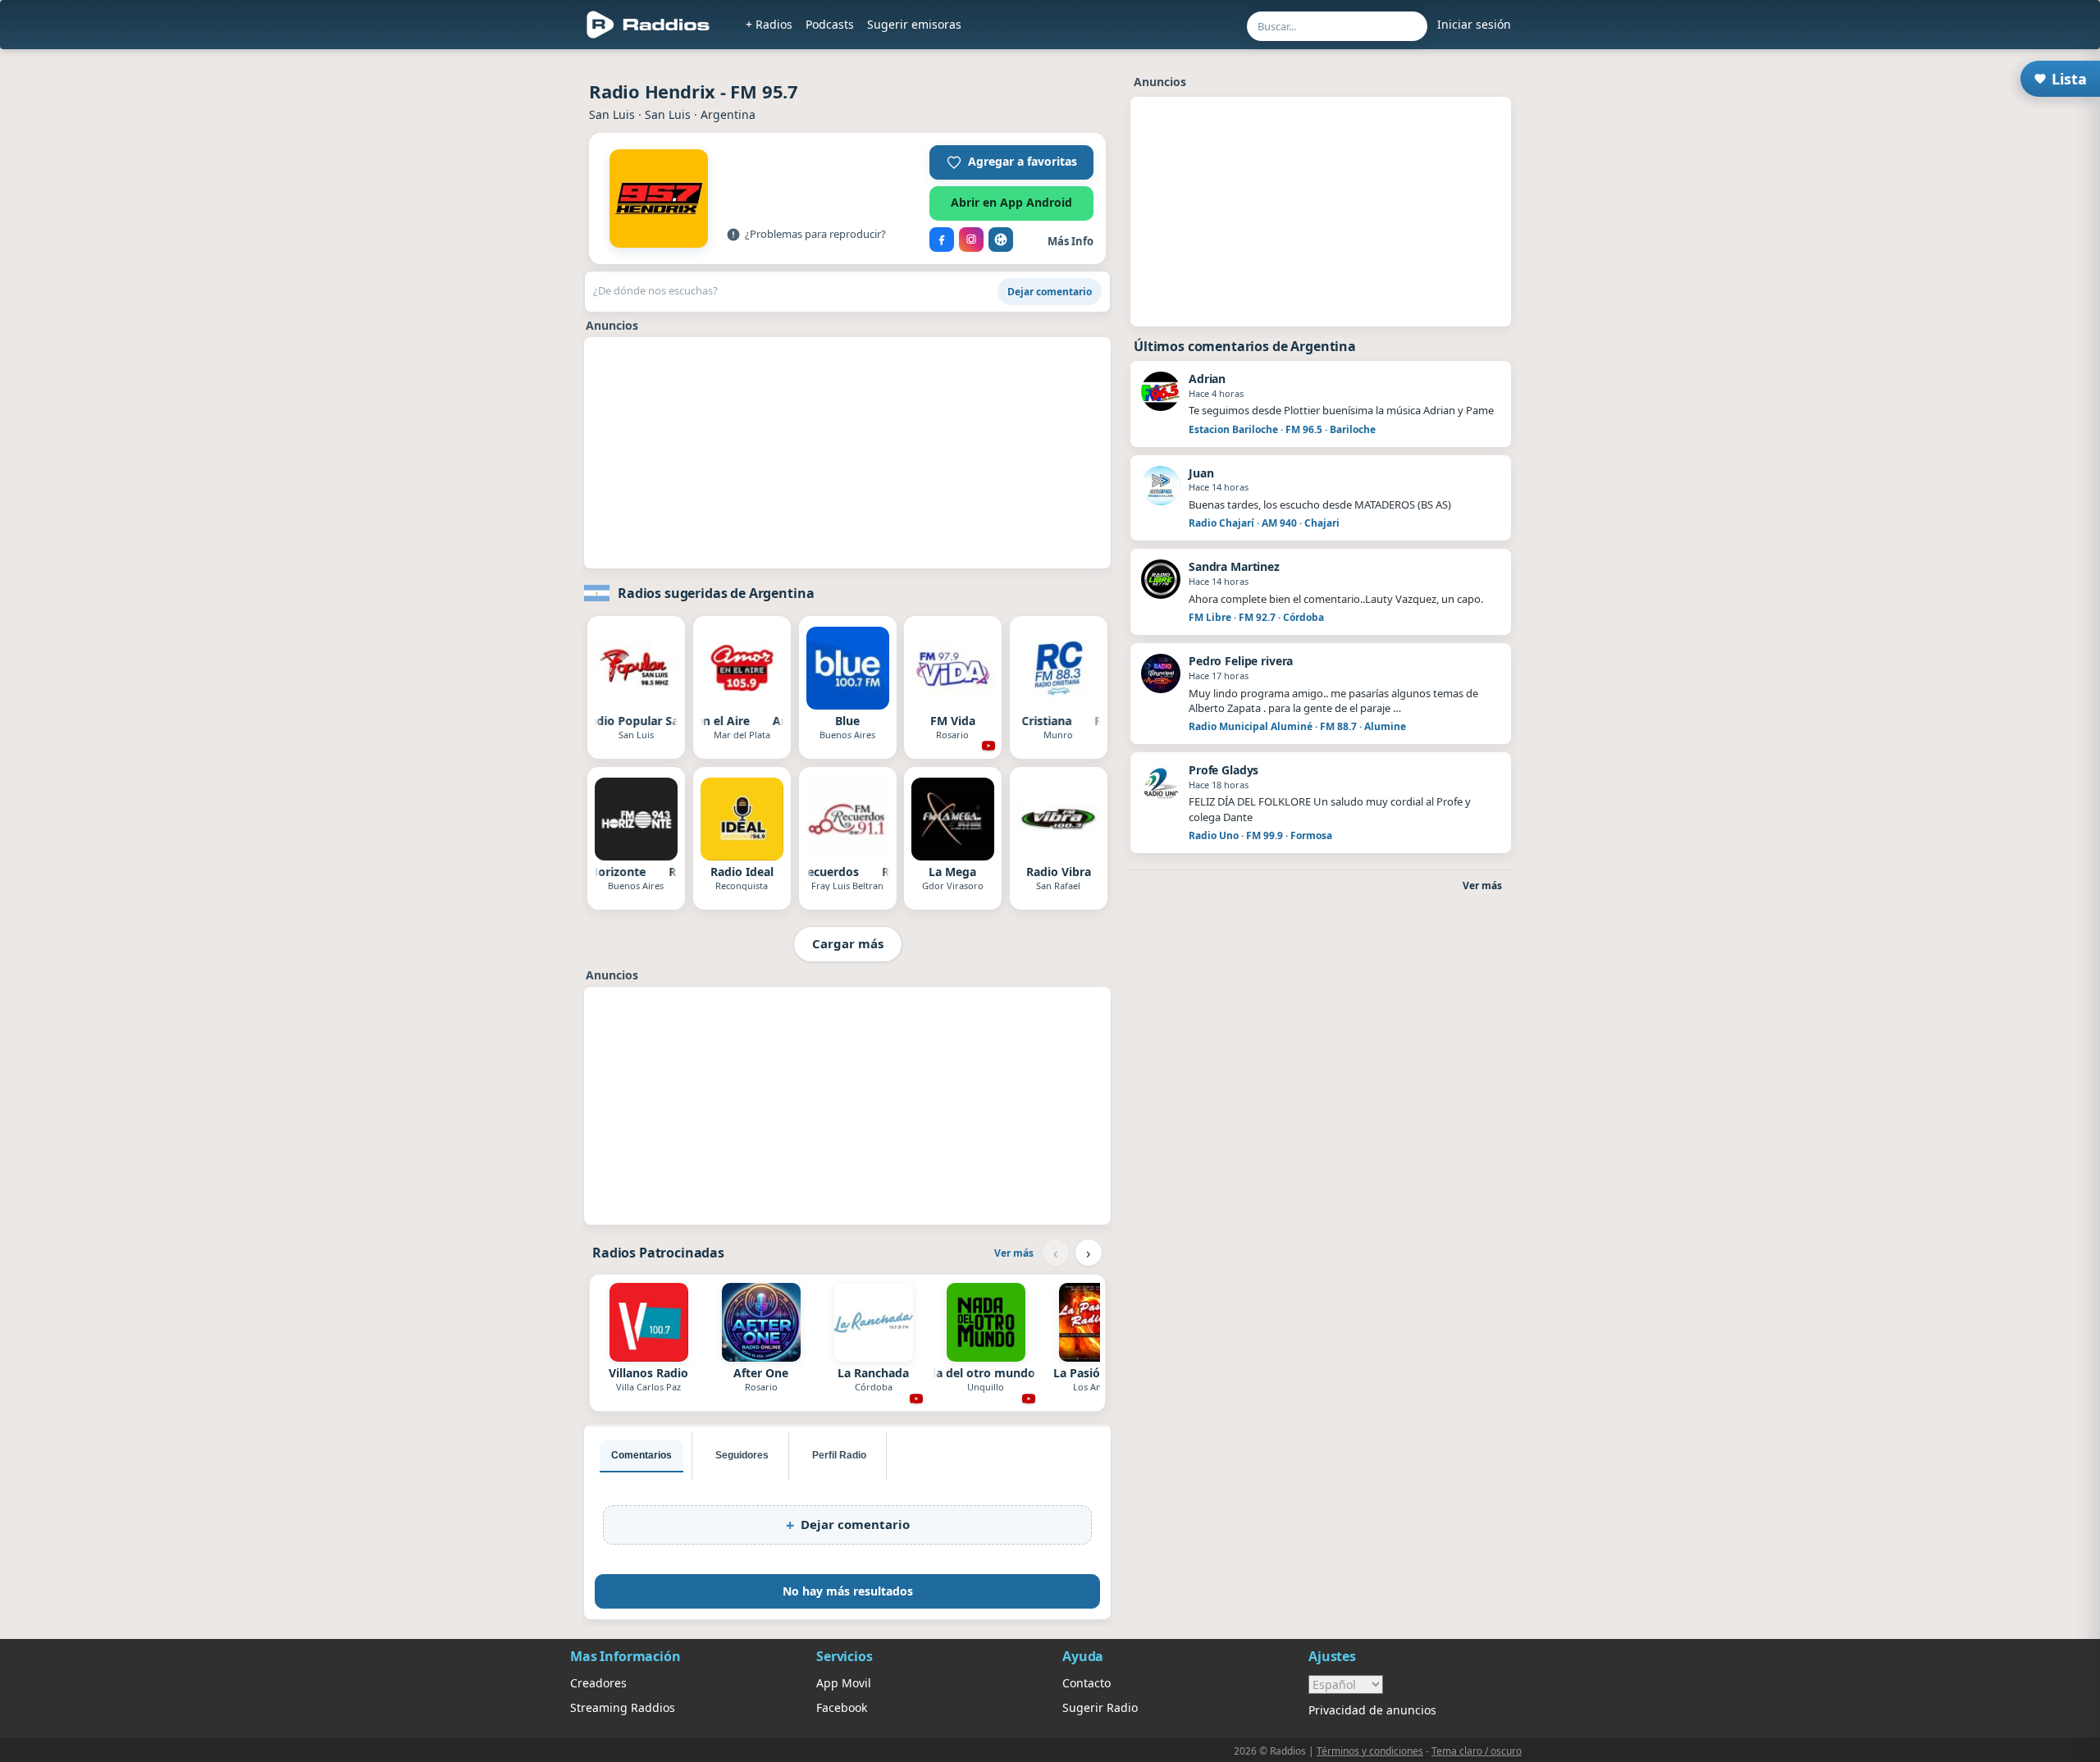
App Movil (844, 1683)
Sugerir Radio (1100, 1707)
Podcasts (830, 24)
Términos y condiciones (1370, 1751)
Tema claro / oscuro (1477, 1751)
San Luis (612, 114)
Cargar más (848, 943)
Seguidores (742, 1455)
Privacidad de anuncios (1372, 1710)
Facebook (842, 1707)
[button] (1011, 162)
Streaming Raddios (623, 1707)
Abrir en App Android (1011, 202)
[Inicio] (648, 25)
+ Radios (769, 24)
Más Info (1071, 241)
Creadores (598, 1683)
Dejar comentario (1050, 292)
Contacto (1087, 1683)
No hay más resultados (848, 1591)
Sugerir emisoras (914, 24)
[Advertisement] (847, 453)
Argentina (728, 114)
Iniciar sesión (1474, 24)
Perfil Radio (839, 1455)
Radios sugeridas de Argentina (716, 593)
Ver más (1014, 1253)
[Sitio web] (1001, 240)
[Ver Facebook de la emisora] (942, 240)
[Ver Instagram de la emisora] (971, 240)
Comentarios (641, 1455)
